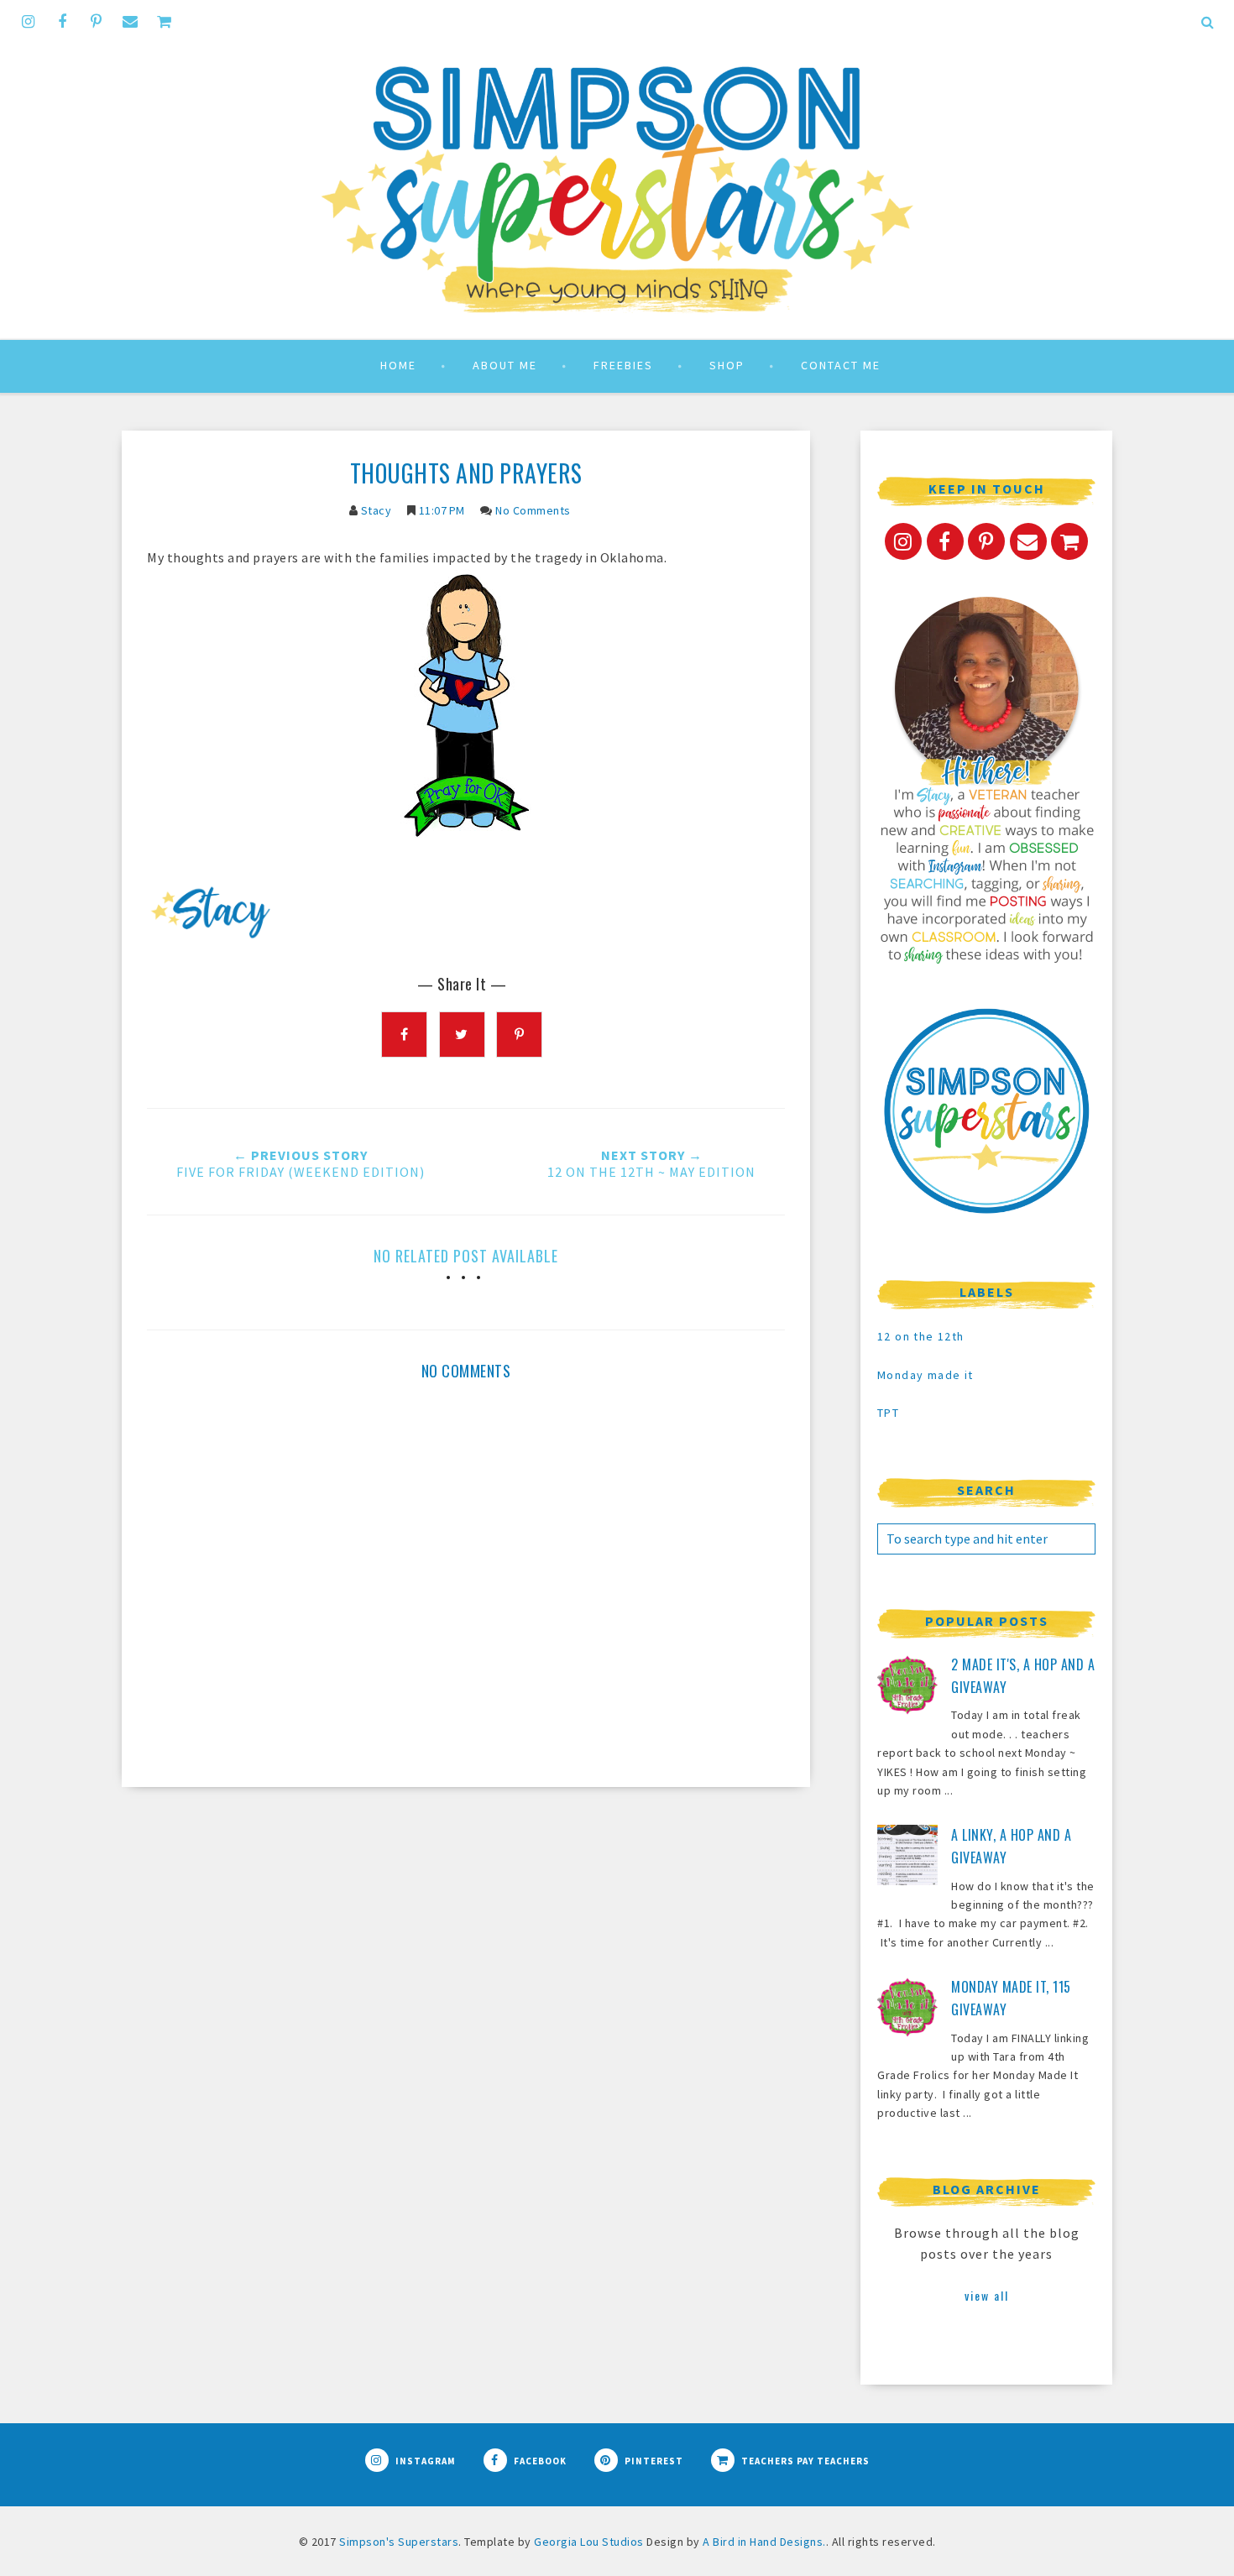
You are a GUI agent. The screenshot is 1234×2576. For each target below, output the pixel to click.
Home (398, 365)
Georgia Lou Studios (589, 2542)
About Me (505, 365)
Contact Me (841, 365)
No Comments (533, 510)
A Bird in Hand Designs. (764, 2542)
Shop (727, 365)
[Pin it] (519, 1035)
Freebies (623, 365)
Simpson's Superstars (399, 2542)
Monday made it (925, 1375)
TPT (888, 1413)
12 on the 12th (921, 1336)
